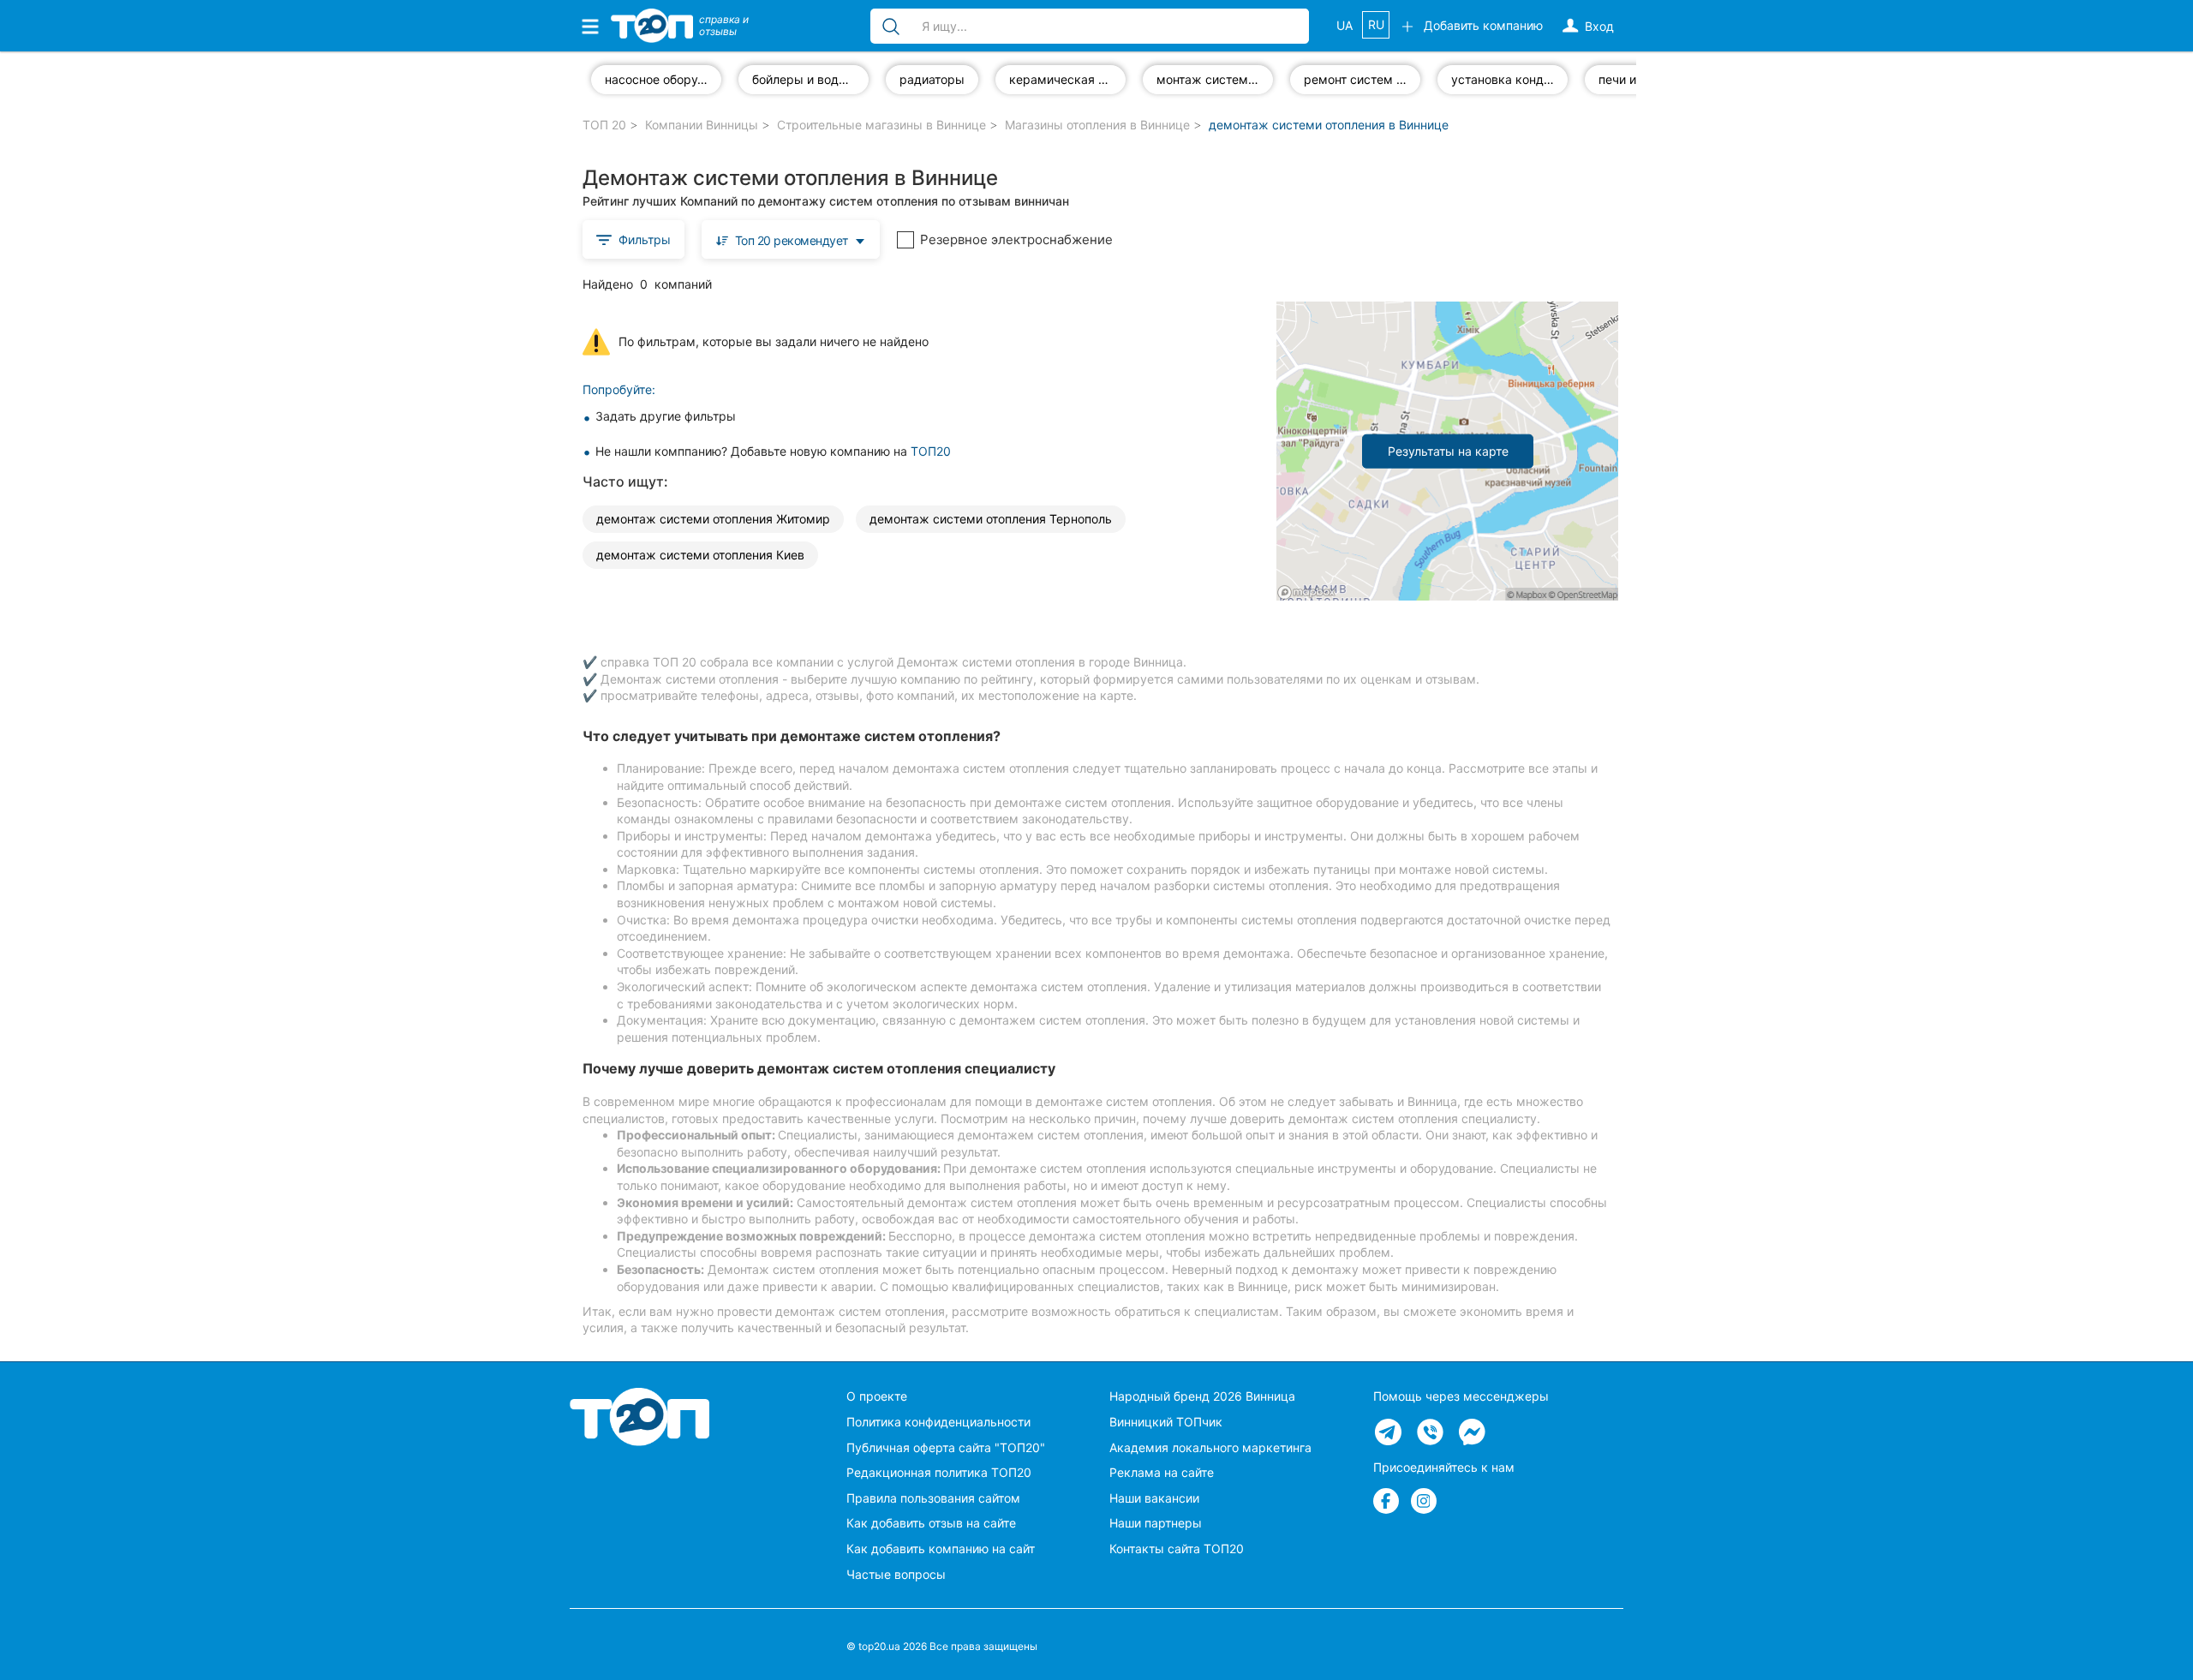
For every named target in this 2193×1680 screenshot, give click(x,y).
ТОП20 (931, 451)
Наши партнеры (1156, 1523)
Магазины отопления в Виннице (1097, 125)
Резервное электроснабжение (1016, 239)
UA (1344, 25)
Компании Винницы (702, 125)
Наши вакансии (1154, 1498)
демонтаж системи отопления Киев (700, 555)
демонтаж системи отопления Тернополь (991, 519)
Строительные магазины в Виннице (881, 125)
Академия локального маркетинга (1210, 1447)
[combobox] (791, 239)
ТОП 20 (604, 125)
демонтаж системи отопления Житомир (713, 519)
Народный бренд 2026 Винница (1202, 1396)
